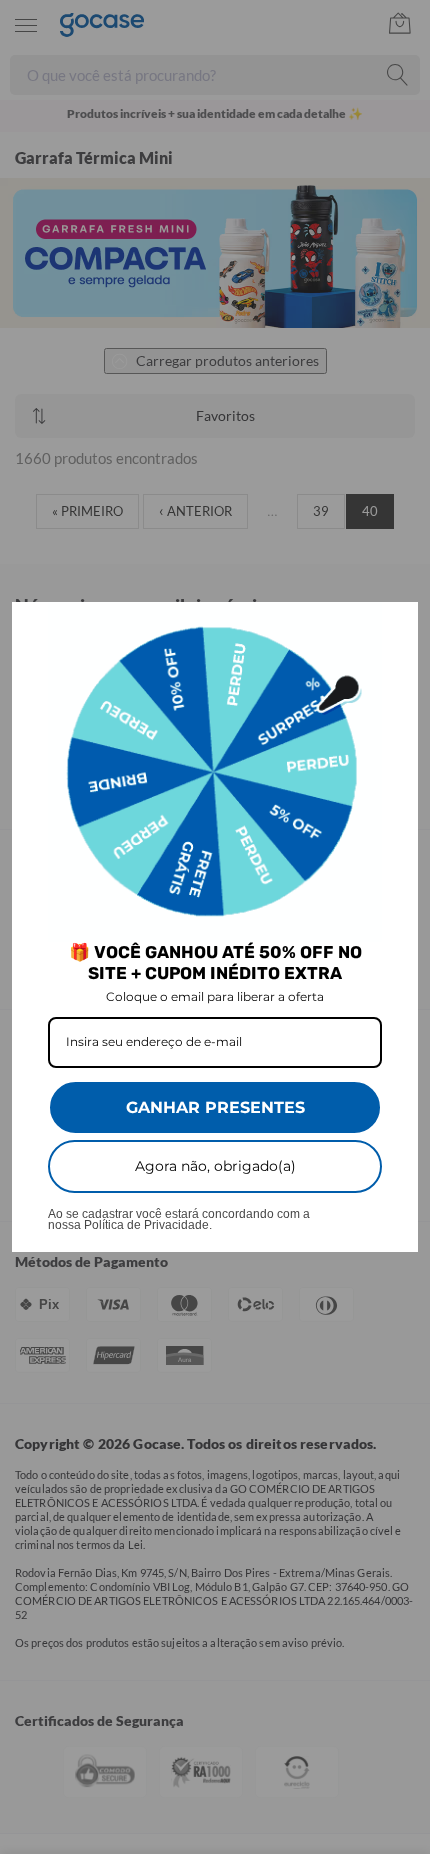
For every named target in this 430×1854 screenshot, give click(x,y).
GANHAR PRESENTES (215, 1107)
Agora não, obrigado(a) (215, 1166)
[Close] (394, 626)
